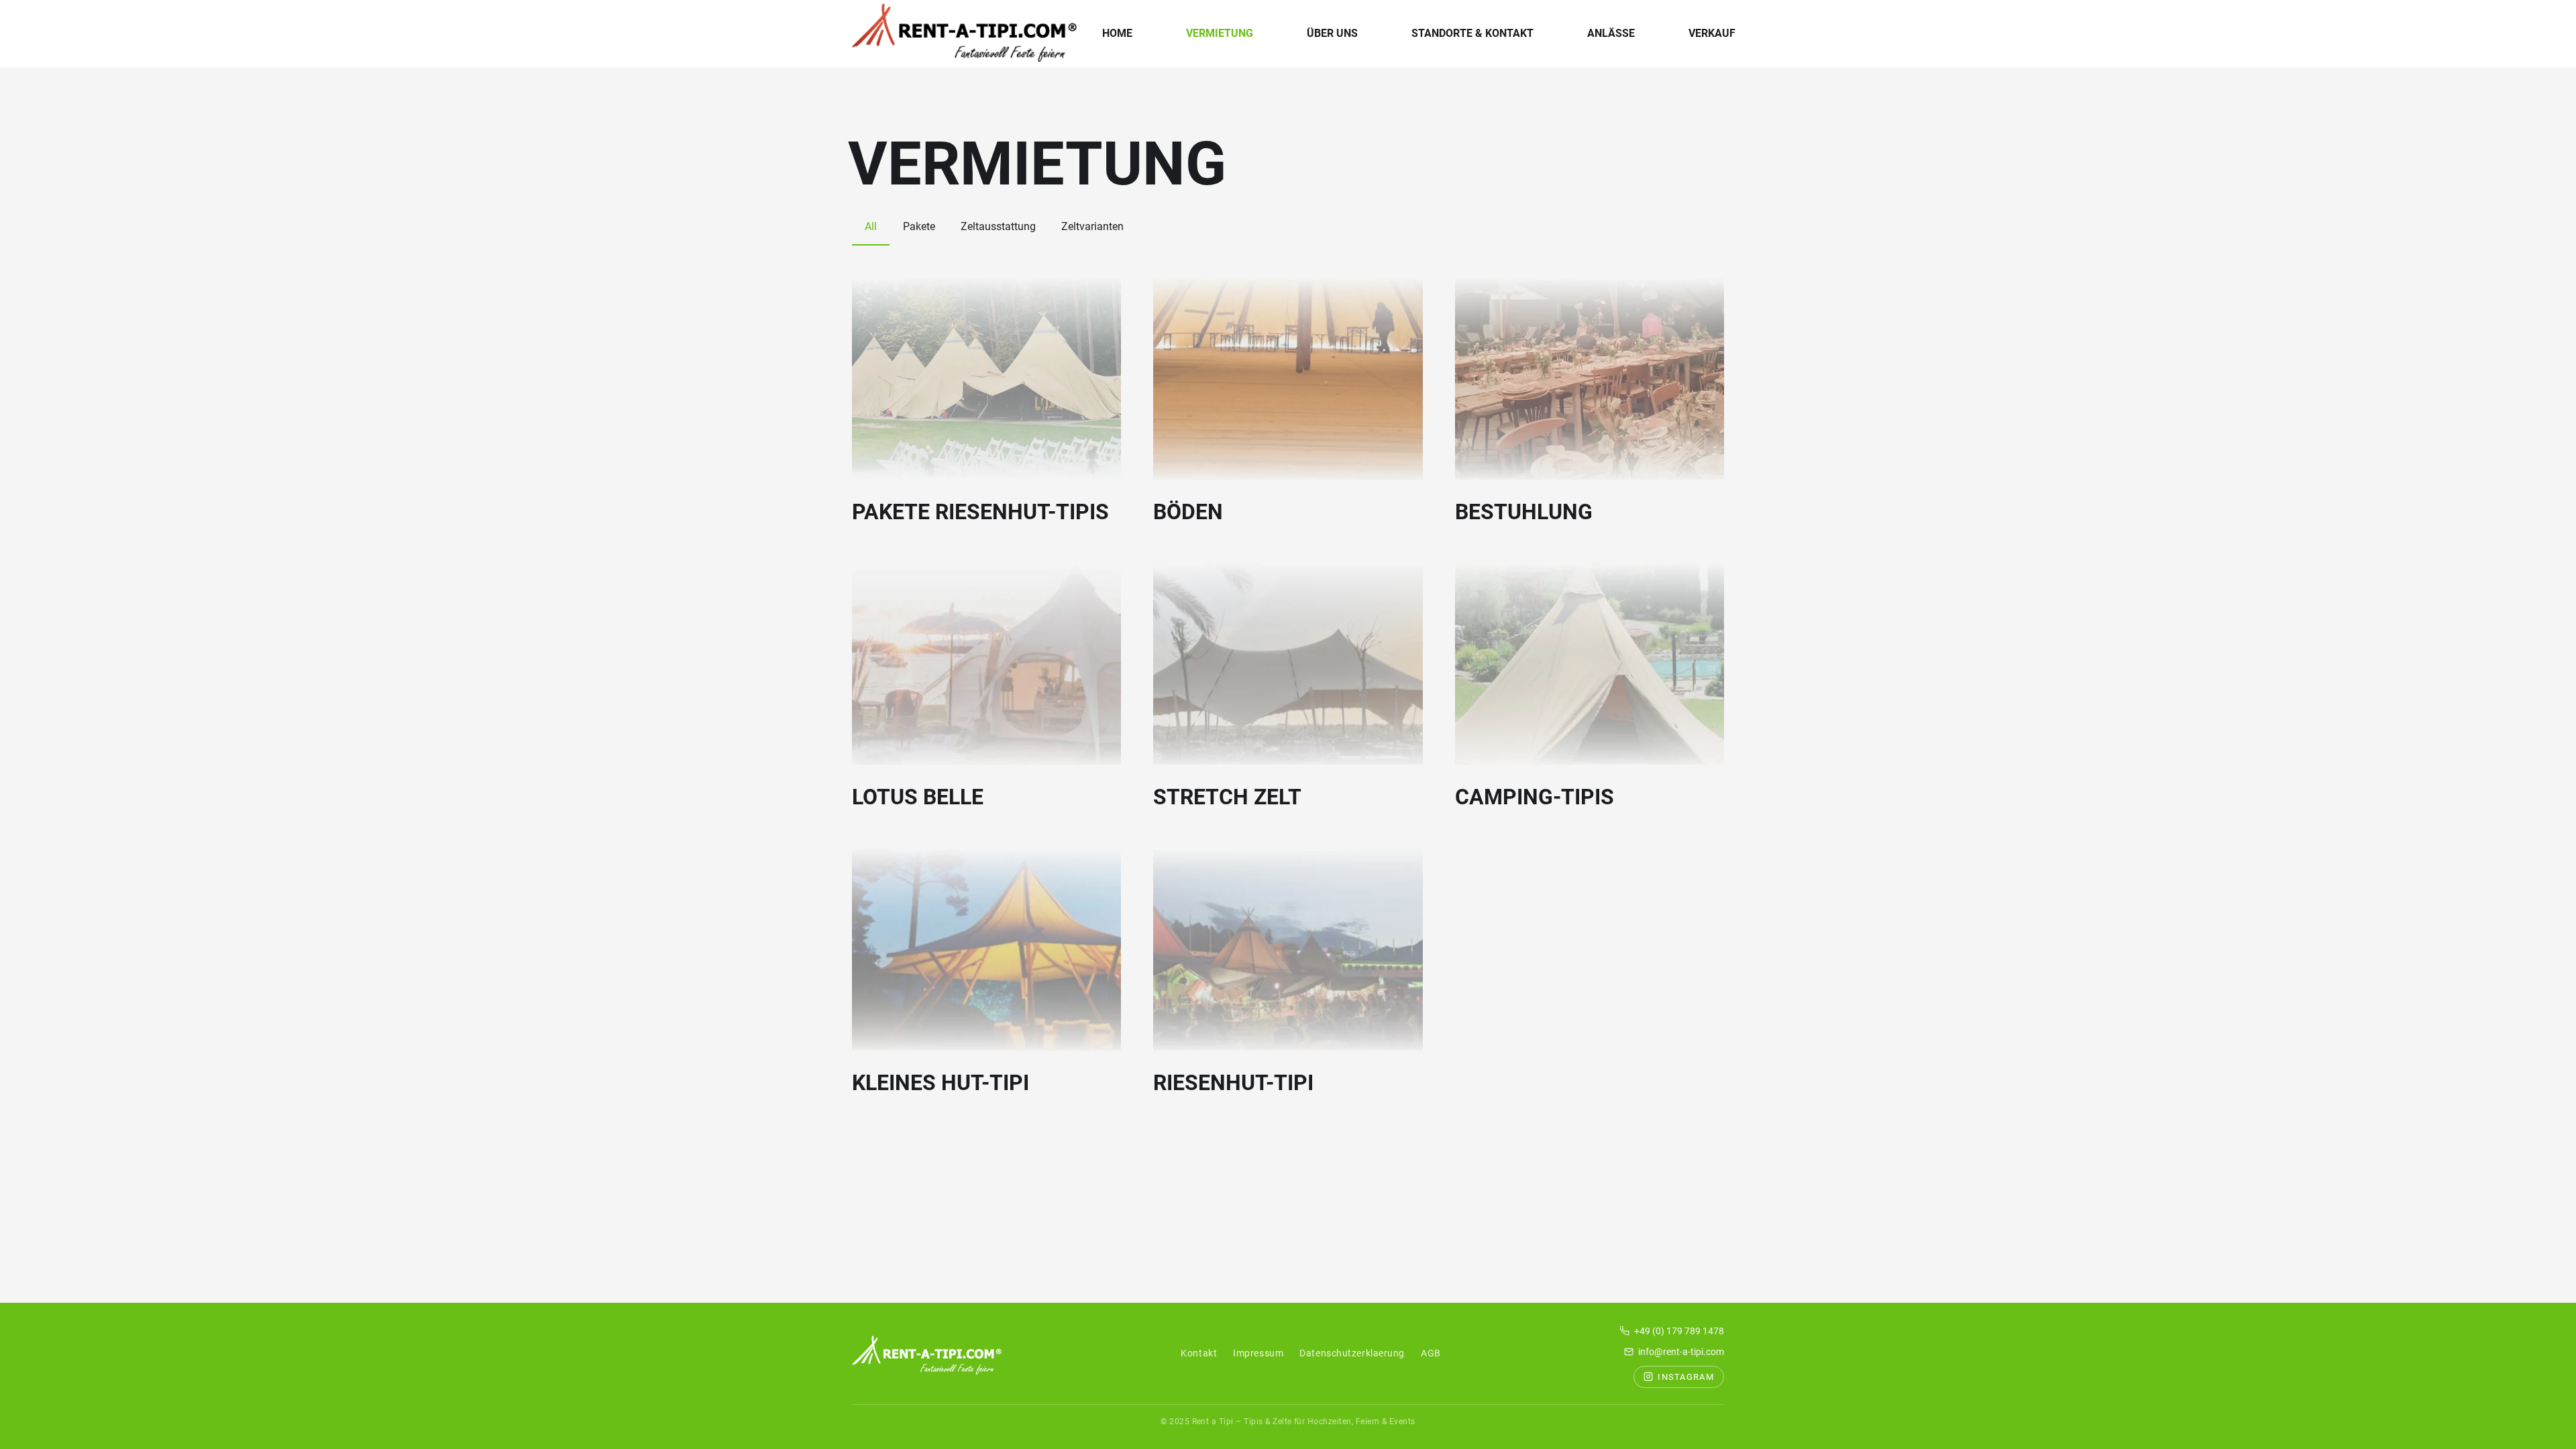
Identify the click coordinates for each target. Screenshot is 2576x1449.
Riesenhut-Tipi (1233, 1083)
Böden (1188, 512)
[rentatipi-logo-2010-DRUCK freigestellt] (964, 34)
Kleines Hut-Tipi (941, 1083)
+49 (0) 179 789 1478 (1679, 1331)
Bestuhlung (1524, 512)
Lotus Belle (918, 797)
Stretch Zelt (1227, 797)
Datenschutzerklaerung (1352, 1353)
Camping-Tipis (1535, 797)
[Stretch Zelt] (1288, 664)
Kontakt (1199, 1353)
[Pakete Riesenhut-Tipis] (986, 379)
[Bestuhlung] (1590, 379)
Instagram (1686, 1377)
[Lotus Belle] (986, 664)
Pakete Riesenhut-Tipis (980, 512)
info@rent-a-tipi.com (1681, 1352)
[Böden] (1288, 379)
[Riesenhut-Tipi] (1288, 950)
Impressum (1258, 1353)
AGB (1431, 1353)
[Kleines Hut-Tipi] (986, 950)
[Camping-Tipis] (1590, 664)
